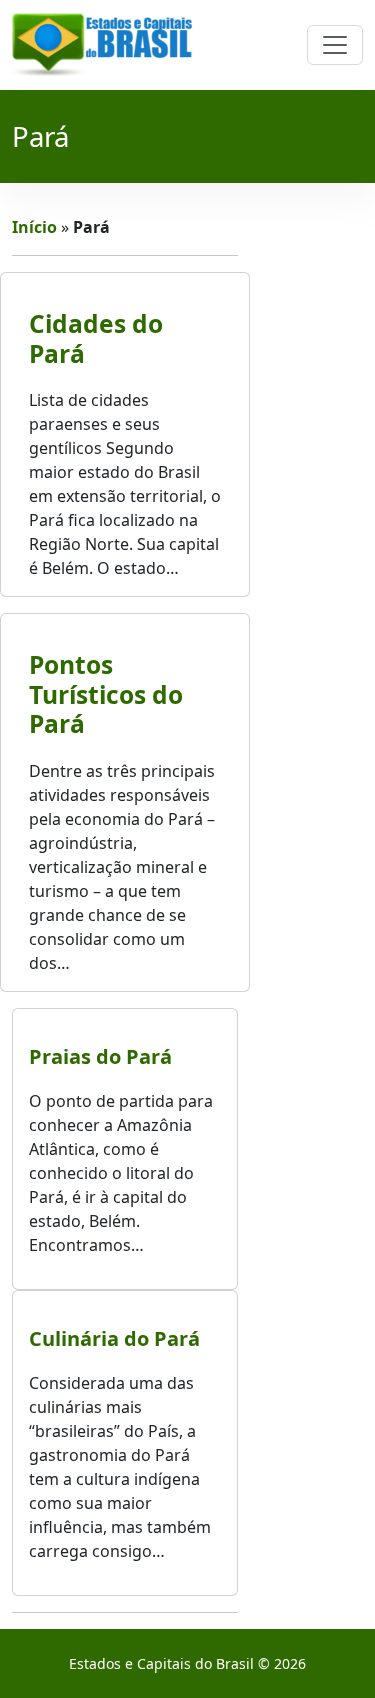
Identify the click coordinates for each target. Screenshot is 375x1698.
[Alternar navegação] (335, 45)
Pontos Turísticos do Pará (106, 694)
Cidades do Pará (96, 338)
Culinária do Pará (114, 1338)
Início (34, 227)
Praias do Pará (100, 1056)
